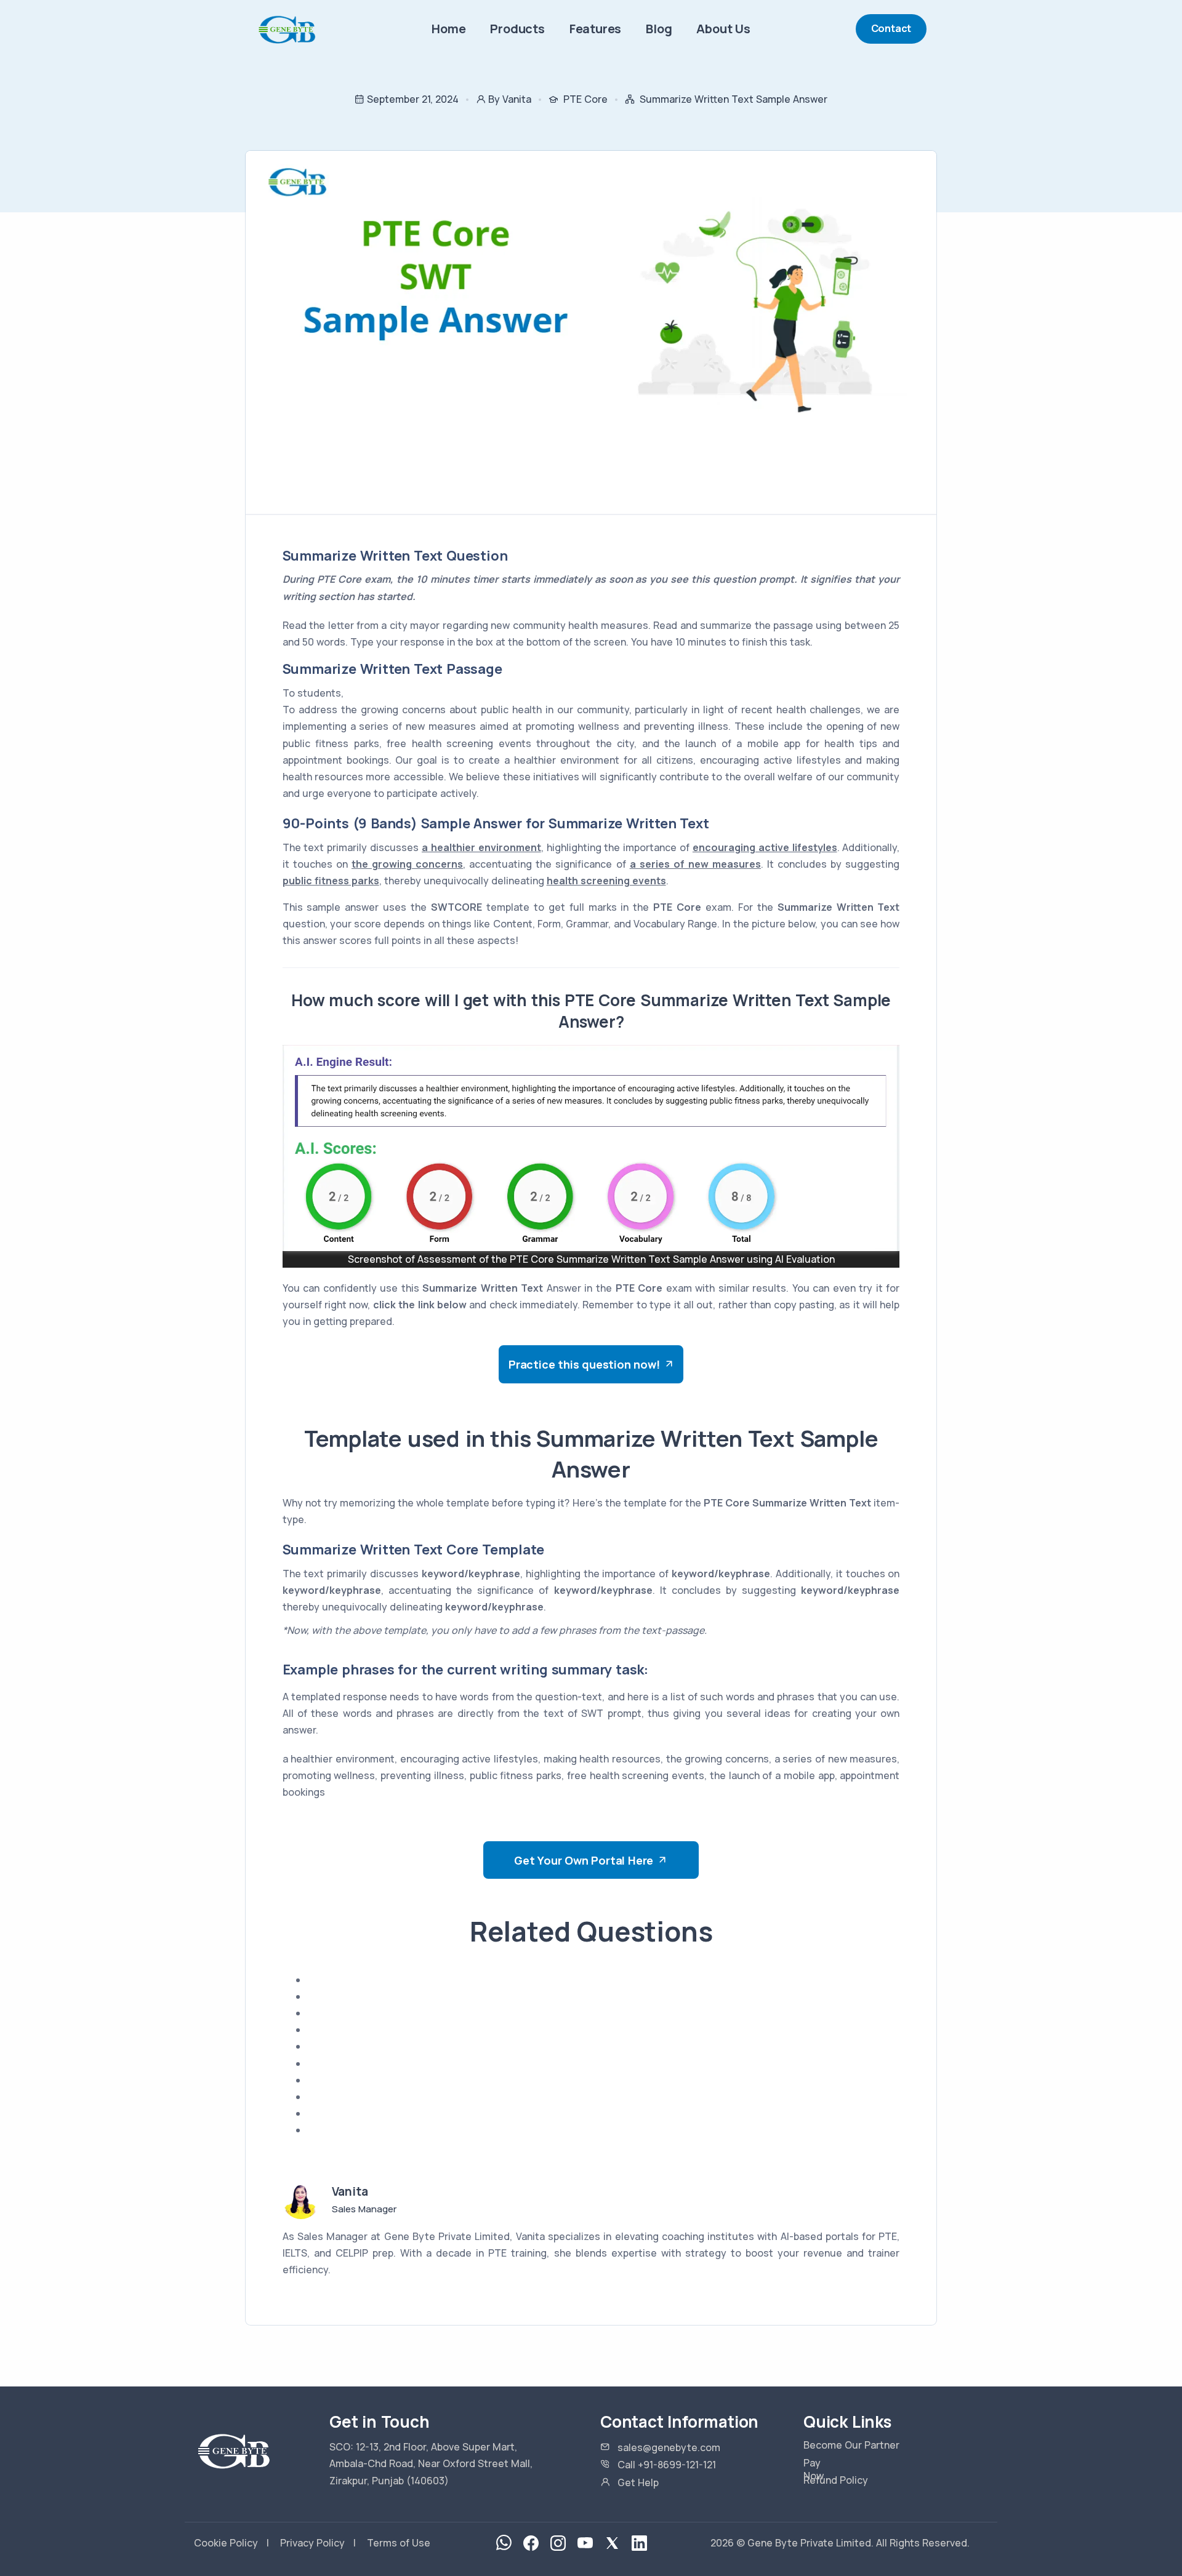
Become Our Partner (851, 2445)
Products (517, 29)
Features (595, 29)
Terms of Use (399, 2543)
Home (448, 29)
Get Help (638, 2482)
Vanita (350, 2191)
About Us (723, 29)
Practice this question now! (584, 1364)
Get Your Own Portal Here (584, 1860)
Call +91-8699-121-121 (667, 2465)
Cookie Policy (226, 2543)
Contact (891, 28)
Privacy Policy (312, 2543)
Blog (659, 29)
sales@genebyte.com (669, 2447)
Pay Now (814, 2470)
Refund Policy (836, 2480)
